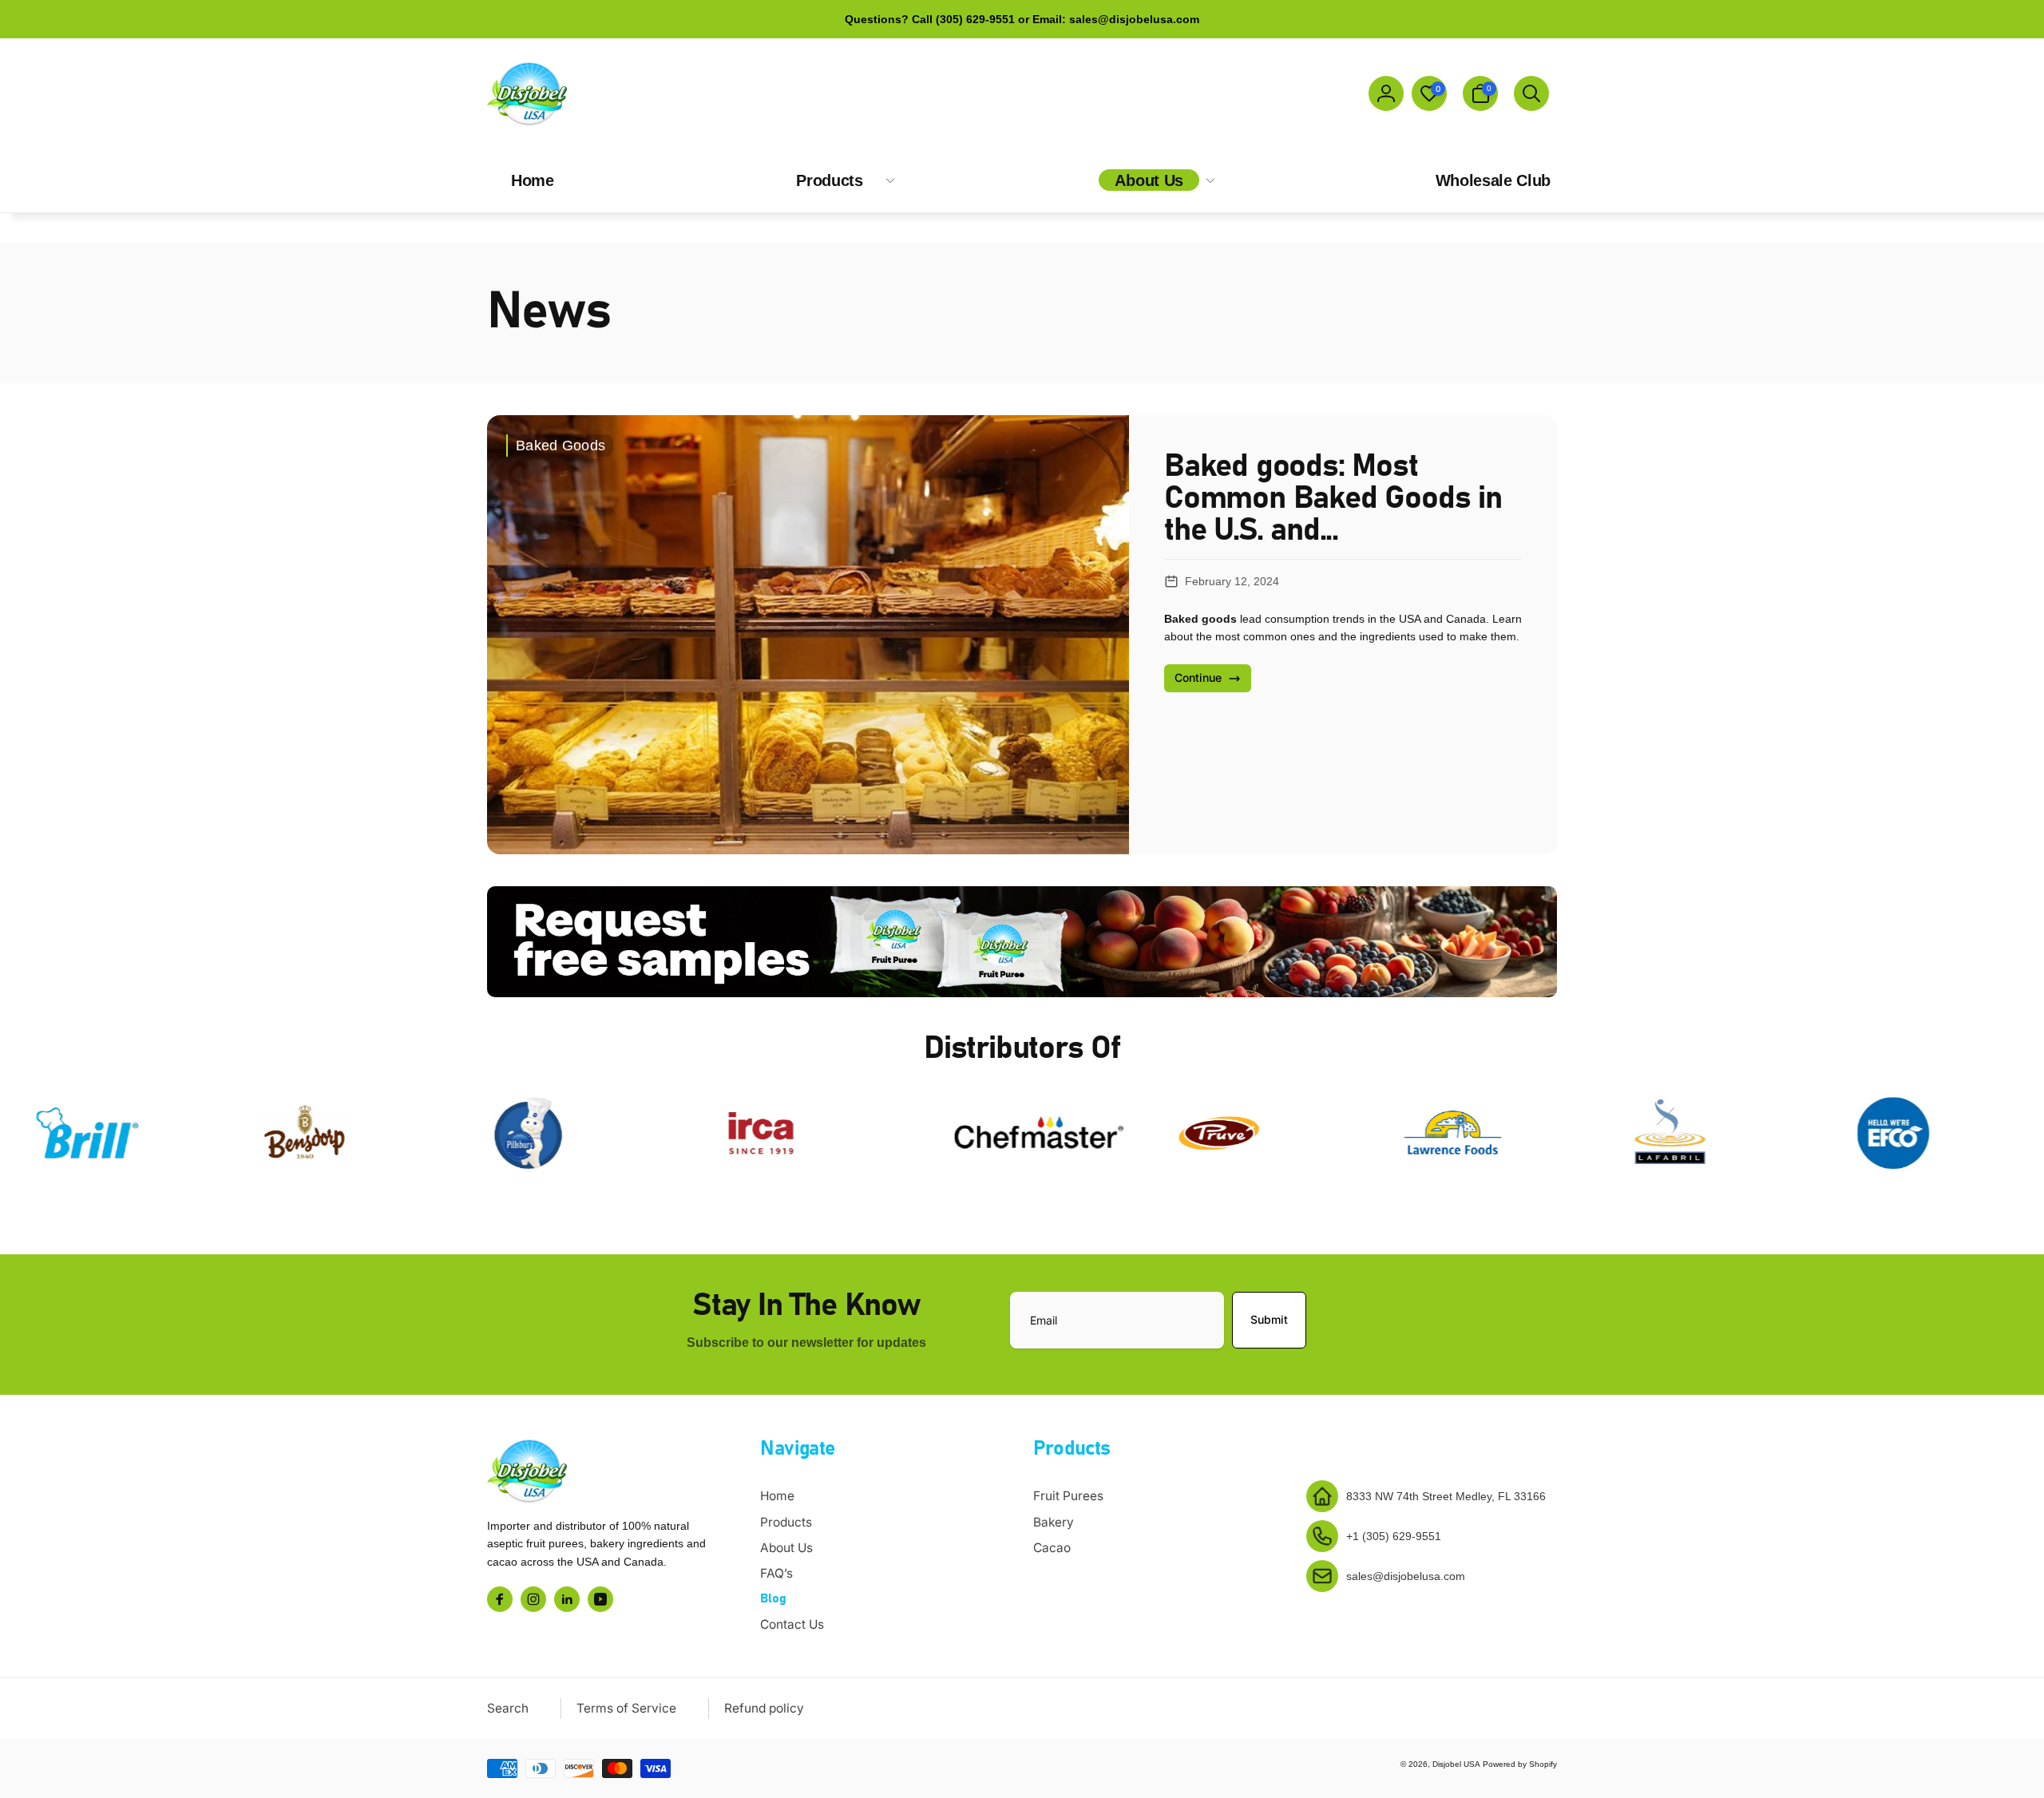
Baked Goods (561, 446)
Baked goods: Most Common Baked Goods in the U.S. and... (1333, 498)
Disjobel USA (1456, 1764)
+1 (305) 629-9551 (1394, 1536)
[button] (1480, 93)
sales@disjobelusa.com (1406, 1576)
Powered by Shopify (1520, 1764)
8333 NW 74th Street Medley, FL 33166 (1446, 1496)
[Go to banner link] (1022, 942)
